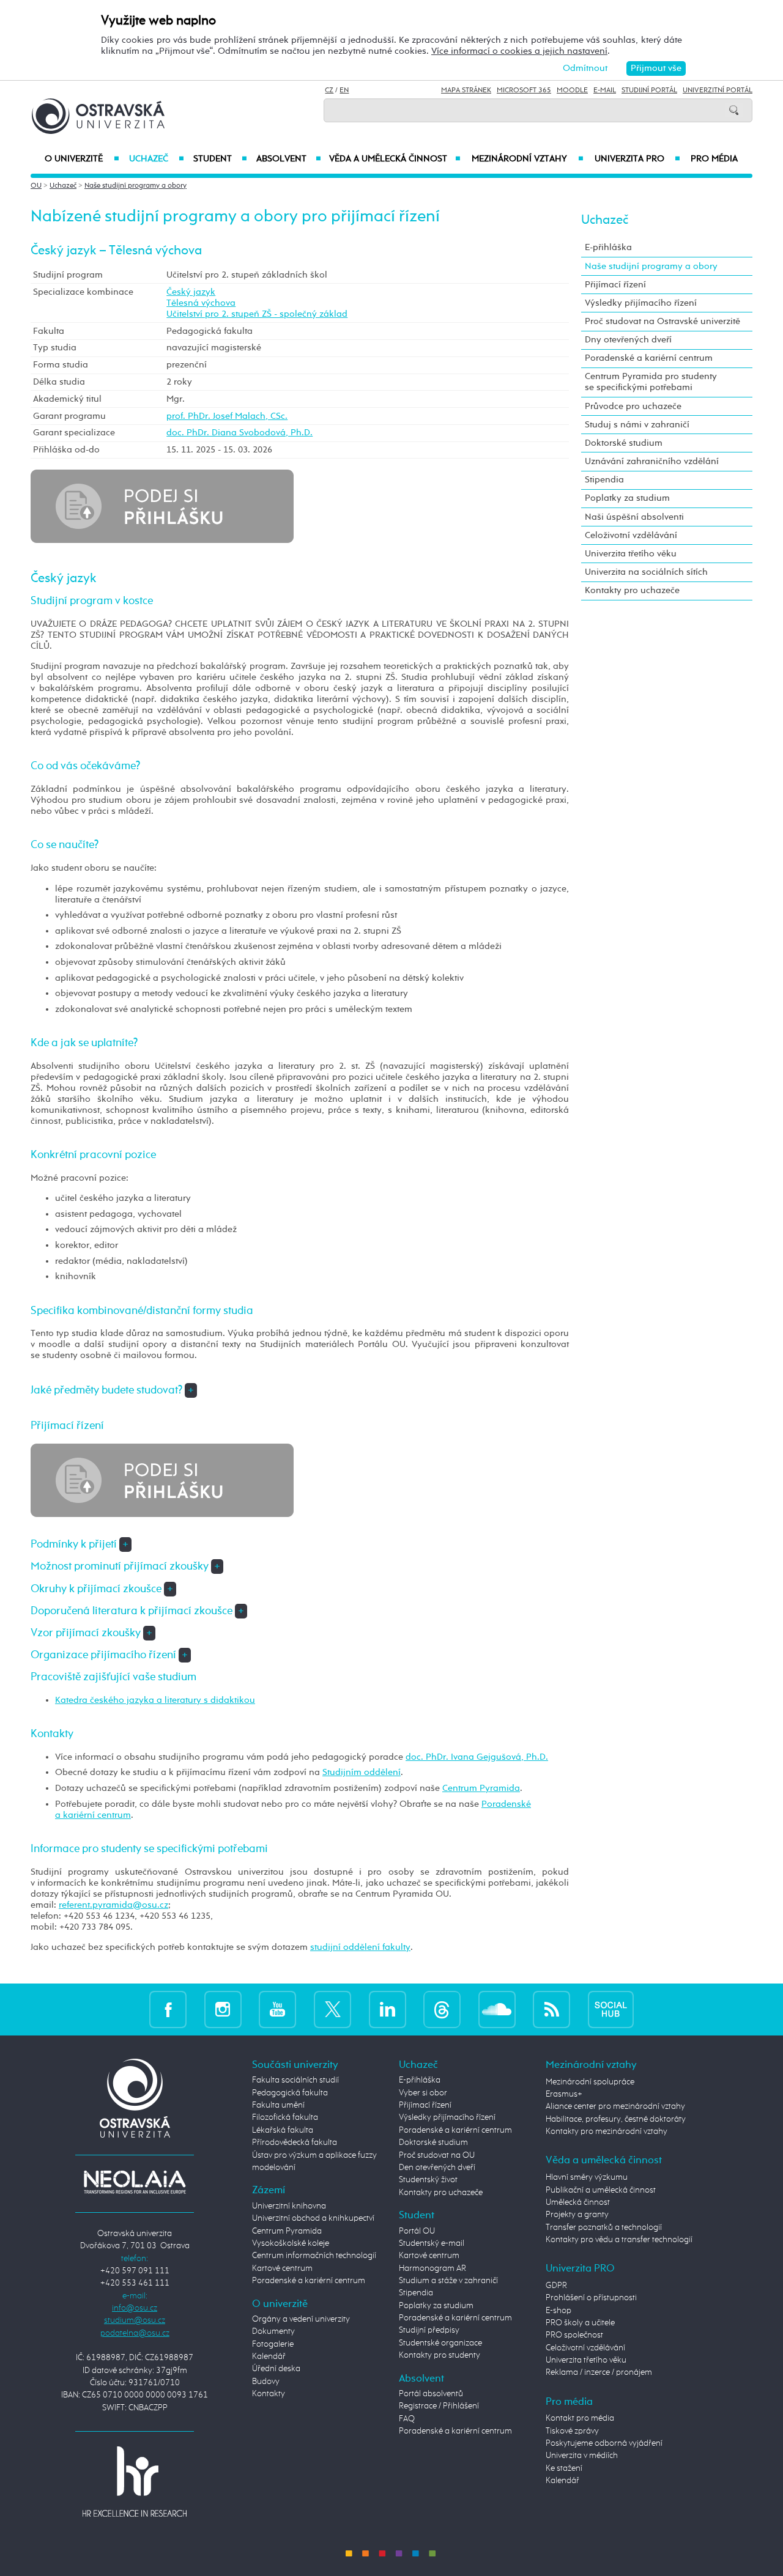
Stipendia (604, 480)
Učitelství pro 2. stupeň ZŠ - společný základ (257, 314)
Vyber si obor (423, 2093)
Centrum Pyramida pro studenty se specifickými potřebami (651, 382)
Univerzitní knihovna (289, 2206)
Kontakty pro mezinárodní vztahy (607, 2131)
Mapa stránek (466, 90)
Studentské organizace (440, 2343)
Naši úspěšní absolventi (634, 517)
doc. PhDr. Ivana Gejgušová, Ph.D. (477, 1757)
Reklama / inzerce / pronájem (599, 2372)
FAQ (407, 2419)
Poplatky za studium (627, 498)
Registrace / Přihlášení (439, 2406)
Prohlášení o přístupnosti (591, 2298)
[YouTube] (277, 2010)
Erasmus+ (564, 2094)
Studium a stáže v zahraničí (448, 2281)
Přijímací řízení (615, 285)
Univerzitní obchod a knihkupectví (313, 2218)
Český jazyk (191, 292)
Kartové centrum (282, 2268)
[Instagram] (223, 2010)
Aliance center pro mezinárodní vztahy (615, 2106)
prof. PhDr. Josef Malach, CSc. (227, 416)
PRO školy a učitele (580, 2323)
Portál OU (417, 2231)
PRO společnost (574, 2335)
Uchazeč (156, 159)
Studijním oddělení (362, 1772)
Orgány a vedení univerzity (301, 2319)
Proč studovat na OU (437, 2155)
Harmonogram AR (432, 2268)
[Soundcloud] (497, 2010)
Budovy (266, 2382)
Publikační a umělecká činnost (601, 2190)
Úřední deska (276, 2369)
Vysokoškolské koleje (291, 2243)
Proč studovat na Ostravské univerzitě (662, 321)
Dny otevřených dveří (628, 340)
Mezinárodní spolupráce (590, 2082)
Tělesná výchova (201, 303)
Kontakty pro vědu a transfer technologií (619, 2240)
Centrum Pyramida (481, 1788)
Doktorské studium (624, 443)
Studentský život (428, 2180)
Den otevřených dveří (437, 2168)
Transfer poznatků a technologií (604, 2227)
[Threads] (442, 2010)
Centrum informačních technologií (314, 2256)
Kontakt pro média (580, 2418)
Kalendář (269, 2356)
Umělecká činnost (578, 2202)
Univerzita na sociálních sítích (646, 572)
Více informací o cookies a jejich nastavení (519, 51)
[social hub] (611, 2010)
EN (344, 90)
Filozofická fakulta (285, 2117)
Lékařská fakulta (283, 2130)
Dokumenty (273, 2331)
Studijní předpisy (429, 2330)
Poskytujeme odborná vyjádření (604, 2443)
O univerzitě (82, 159)
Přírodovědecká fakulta (295, 2142)
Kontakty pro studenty (440, 2355)
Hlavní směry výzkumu (587, 2177)
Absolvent (289, 159)
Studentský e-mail (432, 2243)
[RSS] (551, 2010)
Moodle (572, 90)
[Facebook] (168, 2010)
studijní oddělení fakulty (360, 1947)
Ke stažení (564, 2468)
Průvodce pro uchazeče (633, 406)
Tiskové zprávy (572, 2431)
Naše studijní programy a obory (135, 186)
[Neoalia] (135, 2182)
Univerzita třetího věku (631, 554)
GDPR (556, 2286)
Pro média (714, 159)
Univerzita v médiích (582, 2456)
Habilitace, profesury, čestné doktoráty (616, 2119)
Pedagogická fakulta (290, 2093)
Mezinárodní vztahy (528, 159)
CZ (329, 90)
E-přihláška (608, 247)
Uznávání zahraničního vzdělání (652, 461)
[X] (332, 2010)
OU (36, 186)
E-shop (558, 2311)
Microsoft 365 (524, 90)
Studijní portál (649, 90)
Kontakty (269, 2394)
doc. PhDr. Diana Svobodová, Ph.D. (239, 433)
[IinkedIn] (388, 2010)
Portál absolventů (431, 2394)
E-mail (605, 90)
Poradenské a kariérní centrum (649, 358)
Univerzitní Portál (718, 90)
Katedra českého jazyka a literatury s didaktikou (155, 1700)
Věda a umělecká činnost (395, 159)
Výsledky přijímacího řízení (641, 303)
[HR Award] (135, 2481)
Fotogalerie (273, 2344)
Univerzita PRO (638, 159)
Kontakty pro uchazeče (632, 590)
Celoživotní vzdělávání (631, 535)
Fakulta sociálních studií (295, 2080)
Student (220, 159)
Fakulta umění (278, 2105)
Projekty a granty (577, 2215)
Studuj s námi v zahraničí (637, 425)
